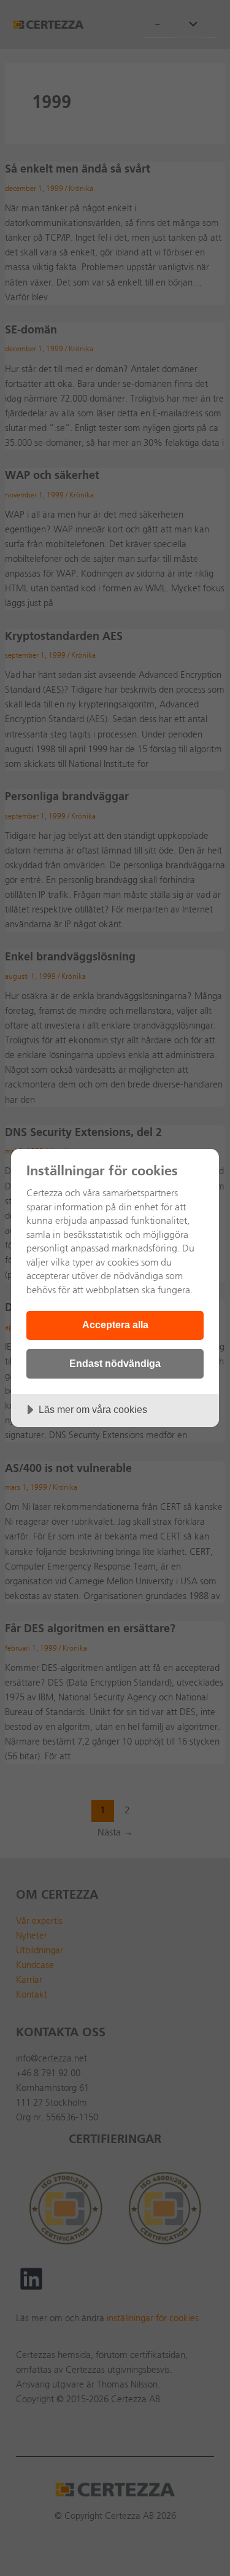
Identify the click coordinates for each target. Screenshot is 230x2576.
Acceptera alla (115, 1325)
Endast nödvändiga (115, 1363)
